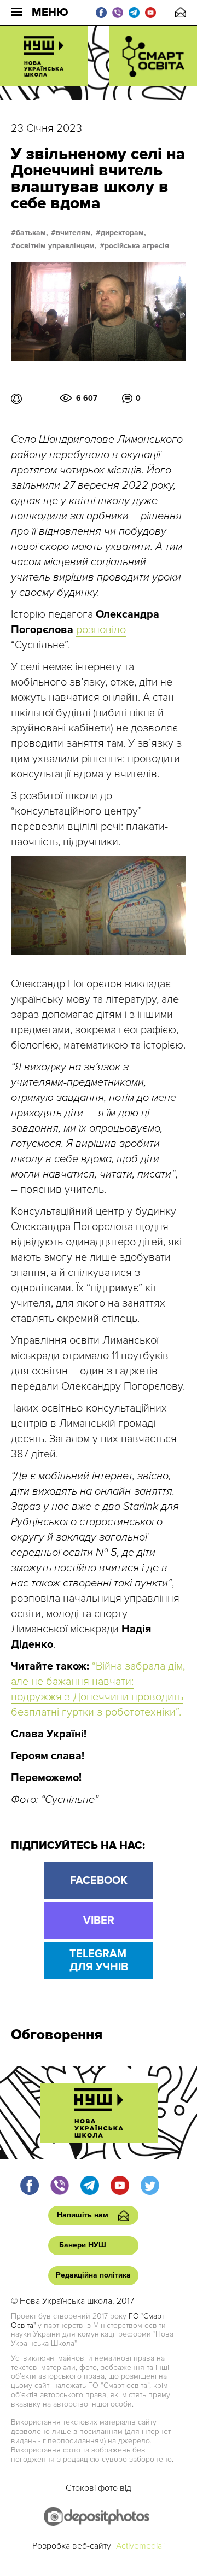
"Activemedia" (139, 2546)
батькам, (32, 233)
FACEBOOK (99, 1881)
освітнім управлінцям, (56, 246)
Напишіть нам (181, 12)
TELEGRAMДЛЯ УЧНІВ (99, 1960)
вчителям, (74, 233)
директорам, (123, 233)
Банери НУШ (83, 2245)
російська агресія (137, 246)
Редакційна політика (93, 2275)
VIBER (99, 1921)
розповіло (101, 630)
